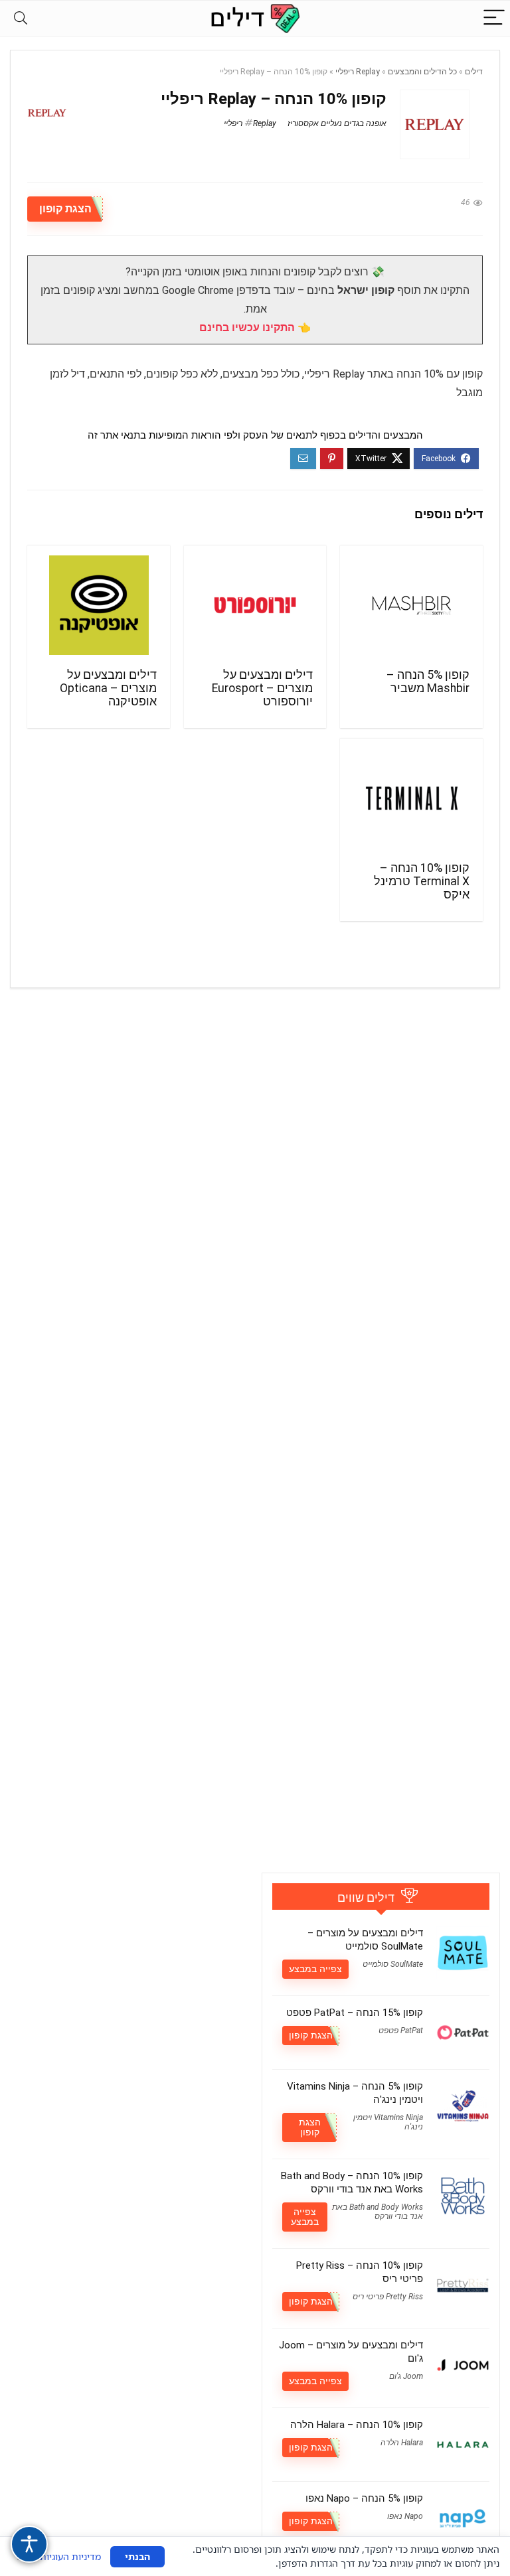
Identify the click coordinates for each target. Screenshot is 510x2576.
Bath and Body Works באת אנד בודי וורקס (378, 2212)
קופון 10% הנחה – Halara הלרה (357, 2425)
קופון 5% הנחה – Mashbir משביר (428, 681)
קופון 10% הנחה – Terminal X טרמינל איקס (422, 881)
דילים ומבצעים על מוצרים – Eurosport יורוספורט (262, 688)
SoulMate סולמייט (393, 1964)
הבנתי (137, 2556)
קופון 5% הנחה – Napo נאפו (364, 2498)
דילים (474, 72)
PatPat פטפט (401, 2031)
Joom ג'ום (406, 2376)
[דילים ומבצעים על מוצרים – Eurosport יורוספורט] (255, 605)
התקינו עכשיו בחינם (247, 327)
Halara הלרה (402, 2443)
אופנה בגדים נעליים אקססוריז (337, 123)
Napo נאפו (405, 2516)
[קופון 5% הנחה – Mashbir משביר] (411, 605)
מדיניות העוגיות (70, 2556)
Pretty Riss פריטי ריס (388, 2297)
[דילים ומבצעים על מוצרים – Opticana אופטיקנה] (98, 605)
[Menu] (494, 18)
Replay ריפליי (358, 72)
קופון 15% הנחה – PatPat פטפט (355, 2013)
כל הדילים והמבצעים (422, 72)
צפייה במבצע (315, 1969)
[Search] (21, 18)
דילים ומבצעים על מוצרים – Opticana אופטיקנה (108, 688)
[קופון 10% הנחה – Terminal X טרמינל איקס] (411, 798)
